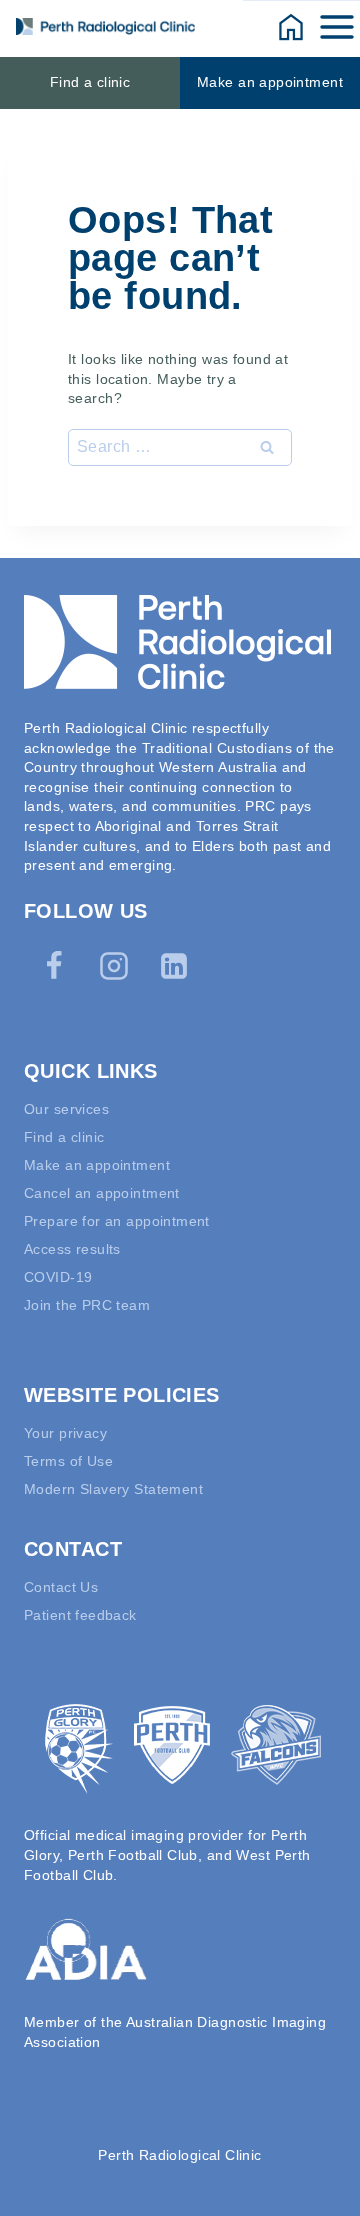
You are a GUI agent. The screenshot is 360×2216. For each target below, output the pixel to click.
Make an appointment (270, 82)
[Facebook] (54, 966)
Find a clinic (90, 82)
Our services (66, 1109)
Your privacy (65, 1433)
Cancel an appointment (102, 1193)
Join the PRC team (87, 1305)
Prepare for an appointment (117, 1221)
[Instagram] (114, 966)
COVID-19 (58, 1277)
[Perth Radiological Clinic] (105, 26)
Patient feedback (80, 1615)
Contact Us (61, 1587)
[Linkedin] (174, 966)
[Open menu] (338, 26)
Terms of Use (68, 1461)
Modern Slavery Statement (113, 1489)
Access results (72, 1249)
